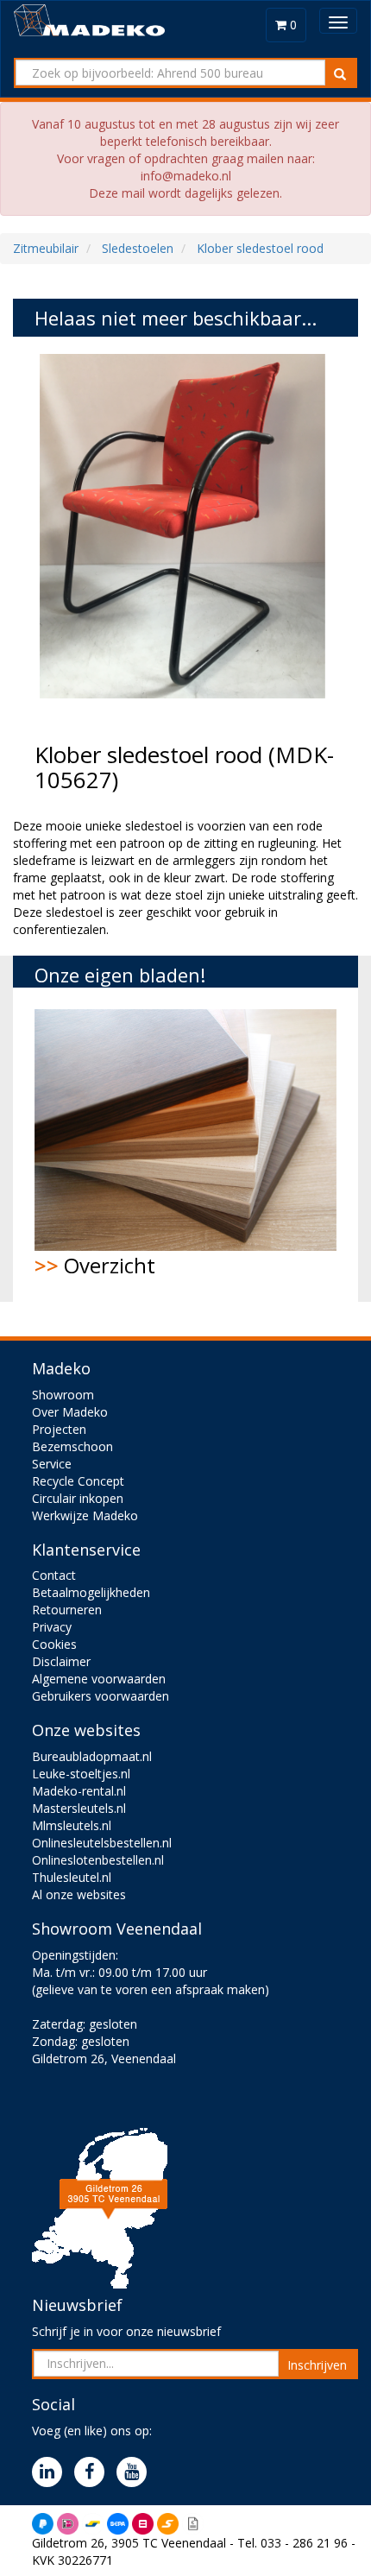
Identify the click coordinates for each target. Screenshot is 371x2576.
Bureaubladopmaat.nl (92, 1756)
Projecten (59, 1429)
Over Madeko (70, 1412)
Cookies (54, 1644)
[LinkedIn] (51, 2473)
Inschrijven (317, 2365)
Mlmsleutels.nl (72, 1825)
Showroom (63, 1395)
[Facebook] (94, 2473)
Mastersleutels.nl (79, 1808)
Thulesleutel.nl (72, 1877)
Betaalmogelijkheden (91, 1592)
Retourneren (67, 1610)
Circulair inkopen (78, 1498)
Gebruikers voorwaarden (101, 1696)
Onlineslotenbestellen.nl (98, 1860)
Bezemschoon (72, 1446)
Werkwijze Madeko (85, 1515)
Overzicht (95, 1265)
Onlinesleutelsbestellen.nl (102, 1843)
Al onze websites (79, 1894)
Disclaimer (61, 1661)
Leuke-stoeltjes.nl (81, 1774)
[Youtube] (136, 2473)
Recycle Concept (78, 1481)
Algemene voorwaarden (99, 1679)
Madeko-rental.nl (79, 1791)
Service (52, 1464)
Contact (54, 1575)
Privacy (52, 1627)
